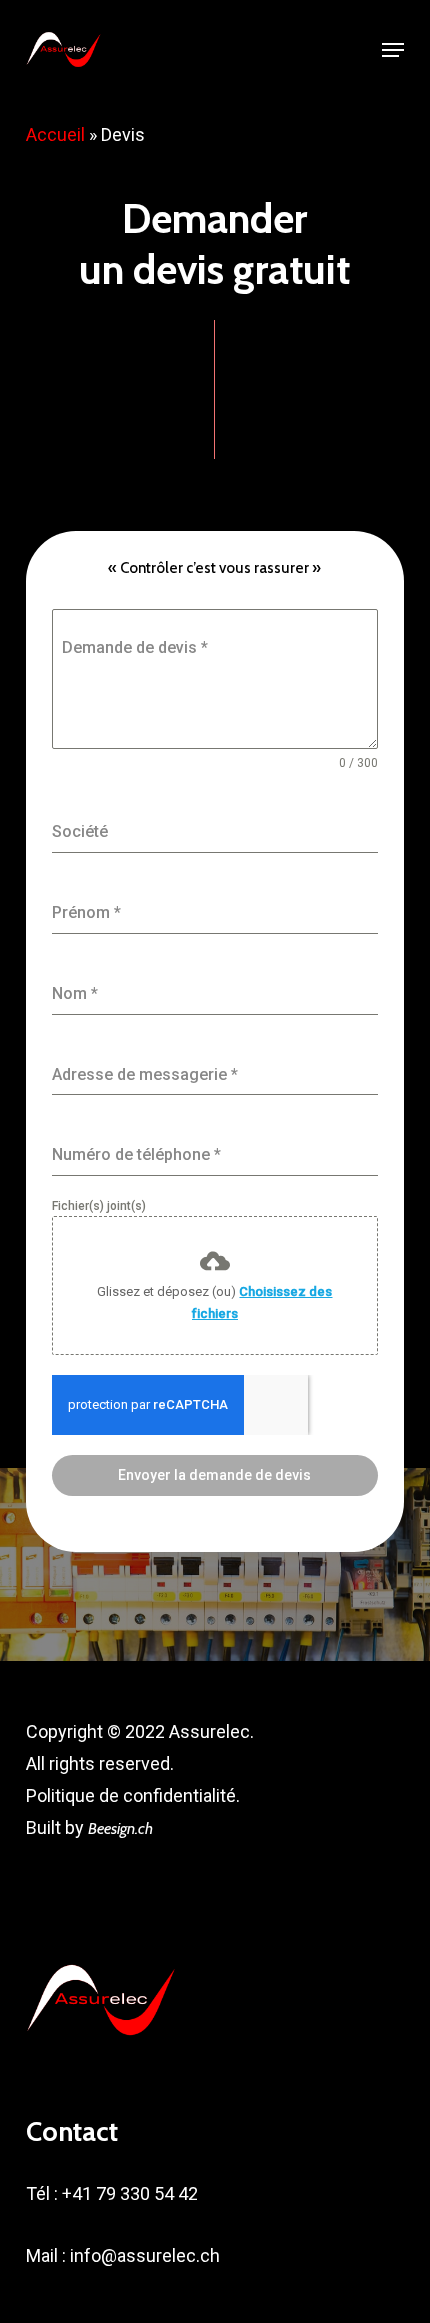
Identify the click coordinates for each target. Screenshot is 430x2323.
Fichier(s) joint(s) (99, 1206)
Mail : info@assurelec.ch (123, 2255)
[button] (393, 50)
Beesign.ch (120, 1828)
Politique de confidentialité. (133, 1795)
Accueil (55, 134)
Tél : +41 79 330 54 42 (112, 2193)
